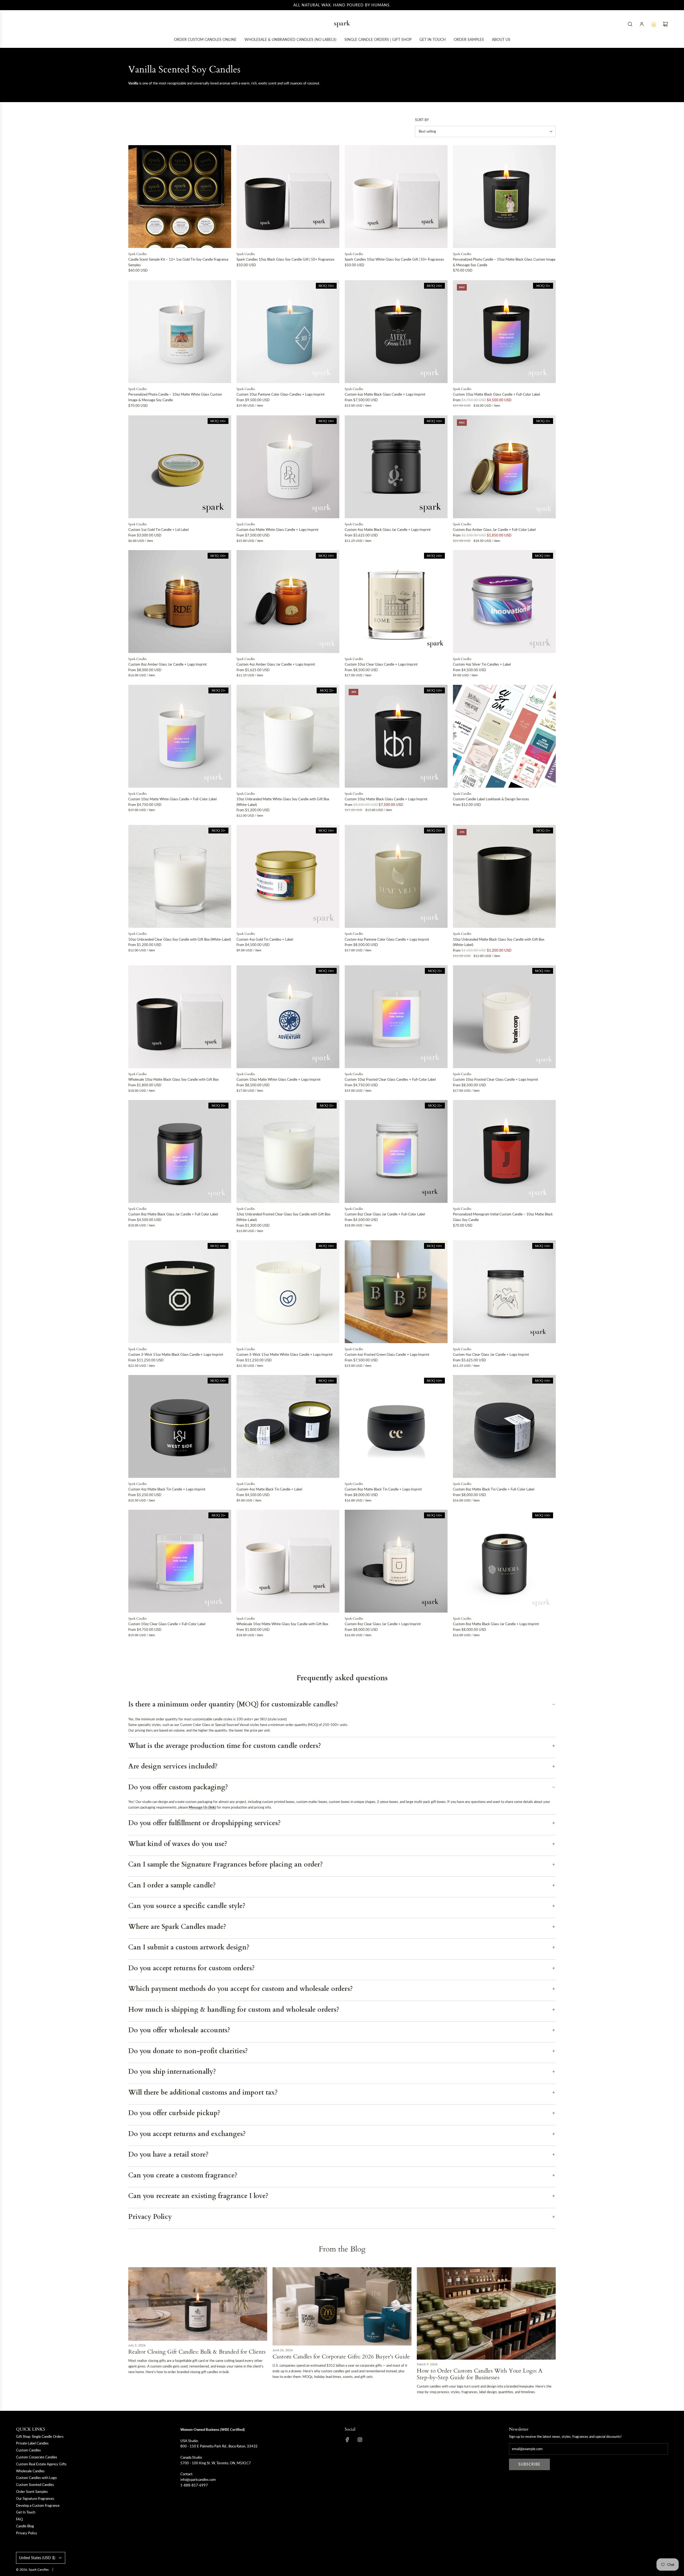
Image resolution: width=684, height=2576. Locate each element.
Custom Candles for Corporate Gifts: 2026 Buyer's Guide (341, 2357)
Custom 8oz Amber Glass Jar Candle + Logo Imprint (168, 664)
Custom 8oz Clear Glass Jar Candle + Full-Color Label (385, 1214)
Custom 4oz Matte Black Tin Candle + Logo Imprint (167, 1489)
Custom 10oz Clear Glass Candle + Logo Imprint (381, 664)
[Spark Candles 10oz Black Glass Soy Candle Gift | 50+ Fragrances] (288, 197)
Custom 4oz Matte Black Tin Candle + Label (269, 1489)
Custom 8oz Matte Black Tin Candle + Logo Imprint (383, 1489)
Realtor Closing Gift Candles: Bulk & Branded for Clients (197, 2352)
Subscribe (529, 2464)
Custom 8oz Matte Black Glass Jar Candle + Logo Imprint (496, 1624)
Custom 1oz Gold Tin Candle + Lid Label (158, 530)
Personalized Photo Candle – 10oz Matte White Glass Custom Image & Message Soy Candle (175, 397)
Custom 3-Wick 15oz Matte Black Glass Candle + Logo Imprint (176, 1354)
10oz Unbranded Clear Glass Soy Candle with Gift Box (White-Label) (180, 939)
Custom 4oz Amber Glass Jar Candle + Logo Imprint (276, 664)
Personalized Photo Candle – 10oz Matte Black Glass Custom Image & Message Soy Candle (504, 262)
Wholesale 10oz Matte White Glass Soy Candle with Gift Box (282, 1624)
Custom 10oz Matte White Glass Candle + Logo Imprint (279, 1079)
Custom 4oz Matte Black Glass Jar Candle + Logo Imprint (388, 530)
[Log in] (642, 24)
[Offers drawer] (654, 24)
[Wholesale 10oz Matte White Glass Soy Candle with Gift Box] (288, 1561)
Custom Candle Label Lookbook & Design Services (491, 799)
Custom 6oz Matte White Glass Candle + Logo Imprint (277, 530)
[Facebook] (347, 2440)
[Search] (630, 24)
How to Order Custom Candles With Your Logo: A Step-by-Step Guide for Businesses (480, 2374)
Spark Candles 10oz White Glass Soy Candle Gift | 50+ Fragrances (394, 259)
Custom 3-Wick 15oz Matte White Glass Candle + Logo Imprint (285, 1354)
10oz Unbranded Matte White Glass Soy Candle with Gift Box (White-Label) (283, 802)
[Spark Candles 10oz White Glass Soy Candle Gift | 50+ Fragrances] (396, 197)
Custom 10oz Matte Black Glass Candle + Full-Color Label (496, 394)
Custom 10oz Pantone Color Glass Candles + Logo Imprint (281, 394)
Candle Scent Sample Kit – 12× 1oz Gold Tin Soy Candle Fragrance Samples (178, 262)
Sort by (422, 120)
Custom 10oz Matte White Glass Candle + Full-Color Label (172, 799)
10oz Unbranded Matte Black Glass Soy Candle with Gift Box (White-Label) (499, 942)
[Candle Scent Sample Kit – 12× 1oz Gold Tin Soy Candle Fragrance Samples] (180, 197)
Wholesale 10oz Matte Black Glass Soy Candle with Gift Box (173, 1079)
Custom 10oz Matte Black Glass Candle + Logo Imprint (386, 799)
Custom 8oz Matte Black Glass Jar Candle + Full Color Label (173, 1214)
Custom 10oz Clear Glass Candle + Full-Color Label (167, 1624)
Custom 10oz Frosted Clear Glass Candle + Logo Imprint (495, 1079)
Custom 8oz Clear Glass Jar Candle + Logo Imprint (383, 1624)
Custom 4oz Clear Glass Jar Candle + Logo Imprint (491, 1354)
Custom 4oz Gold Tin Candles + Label (265, 939)
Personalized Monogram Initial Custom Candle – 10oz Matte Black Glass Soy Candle (503, 1217)
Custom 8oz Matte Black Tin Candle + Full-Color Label (494, 1489)
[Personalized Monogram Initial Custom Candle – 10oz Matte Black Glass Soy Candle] (504, 1151)
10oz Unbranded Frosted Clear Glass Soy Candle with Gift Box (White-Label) (283, 1217)
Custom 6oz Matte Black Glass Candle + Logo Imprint (385, 394)
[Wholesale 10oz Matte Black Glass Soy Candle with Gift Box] (180, 1017)
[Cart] (665, 24)
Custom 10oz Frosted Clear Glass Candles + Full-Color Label (390, 1079)
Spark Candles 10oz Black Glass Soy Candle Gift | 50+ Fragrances (285, 259)
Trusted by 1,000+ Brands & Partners (342, 5)
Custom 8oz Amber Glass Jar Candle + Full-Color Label (494, 530)
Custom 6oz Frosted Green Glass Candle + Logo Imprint (387, 1354)
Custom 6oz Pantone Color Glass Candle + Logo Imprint (387, 939)
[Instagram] (360, 2440)
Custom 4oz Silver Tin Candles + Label (482, 664)
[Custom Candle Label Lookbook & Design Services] (504, 736)
